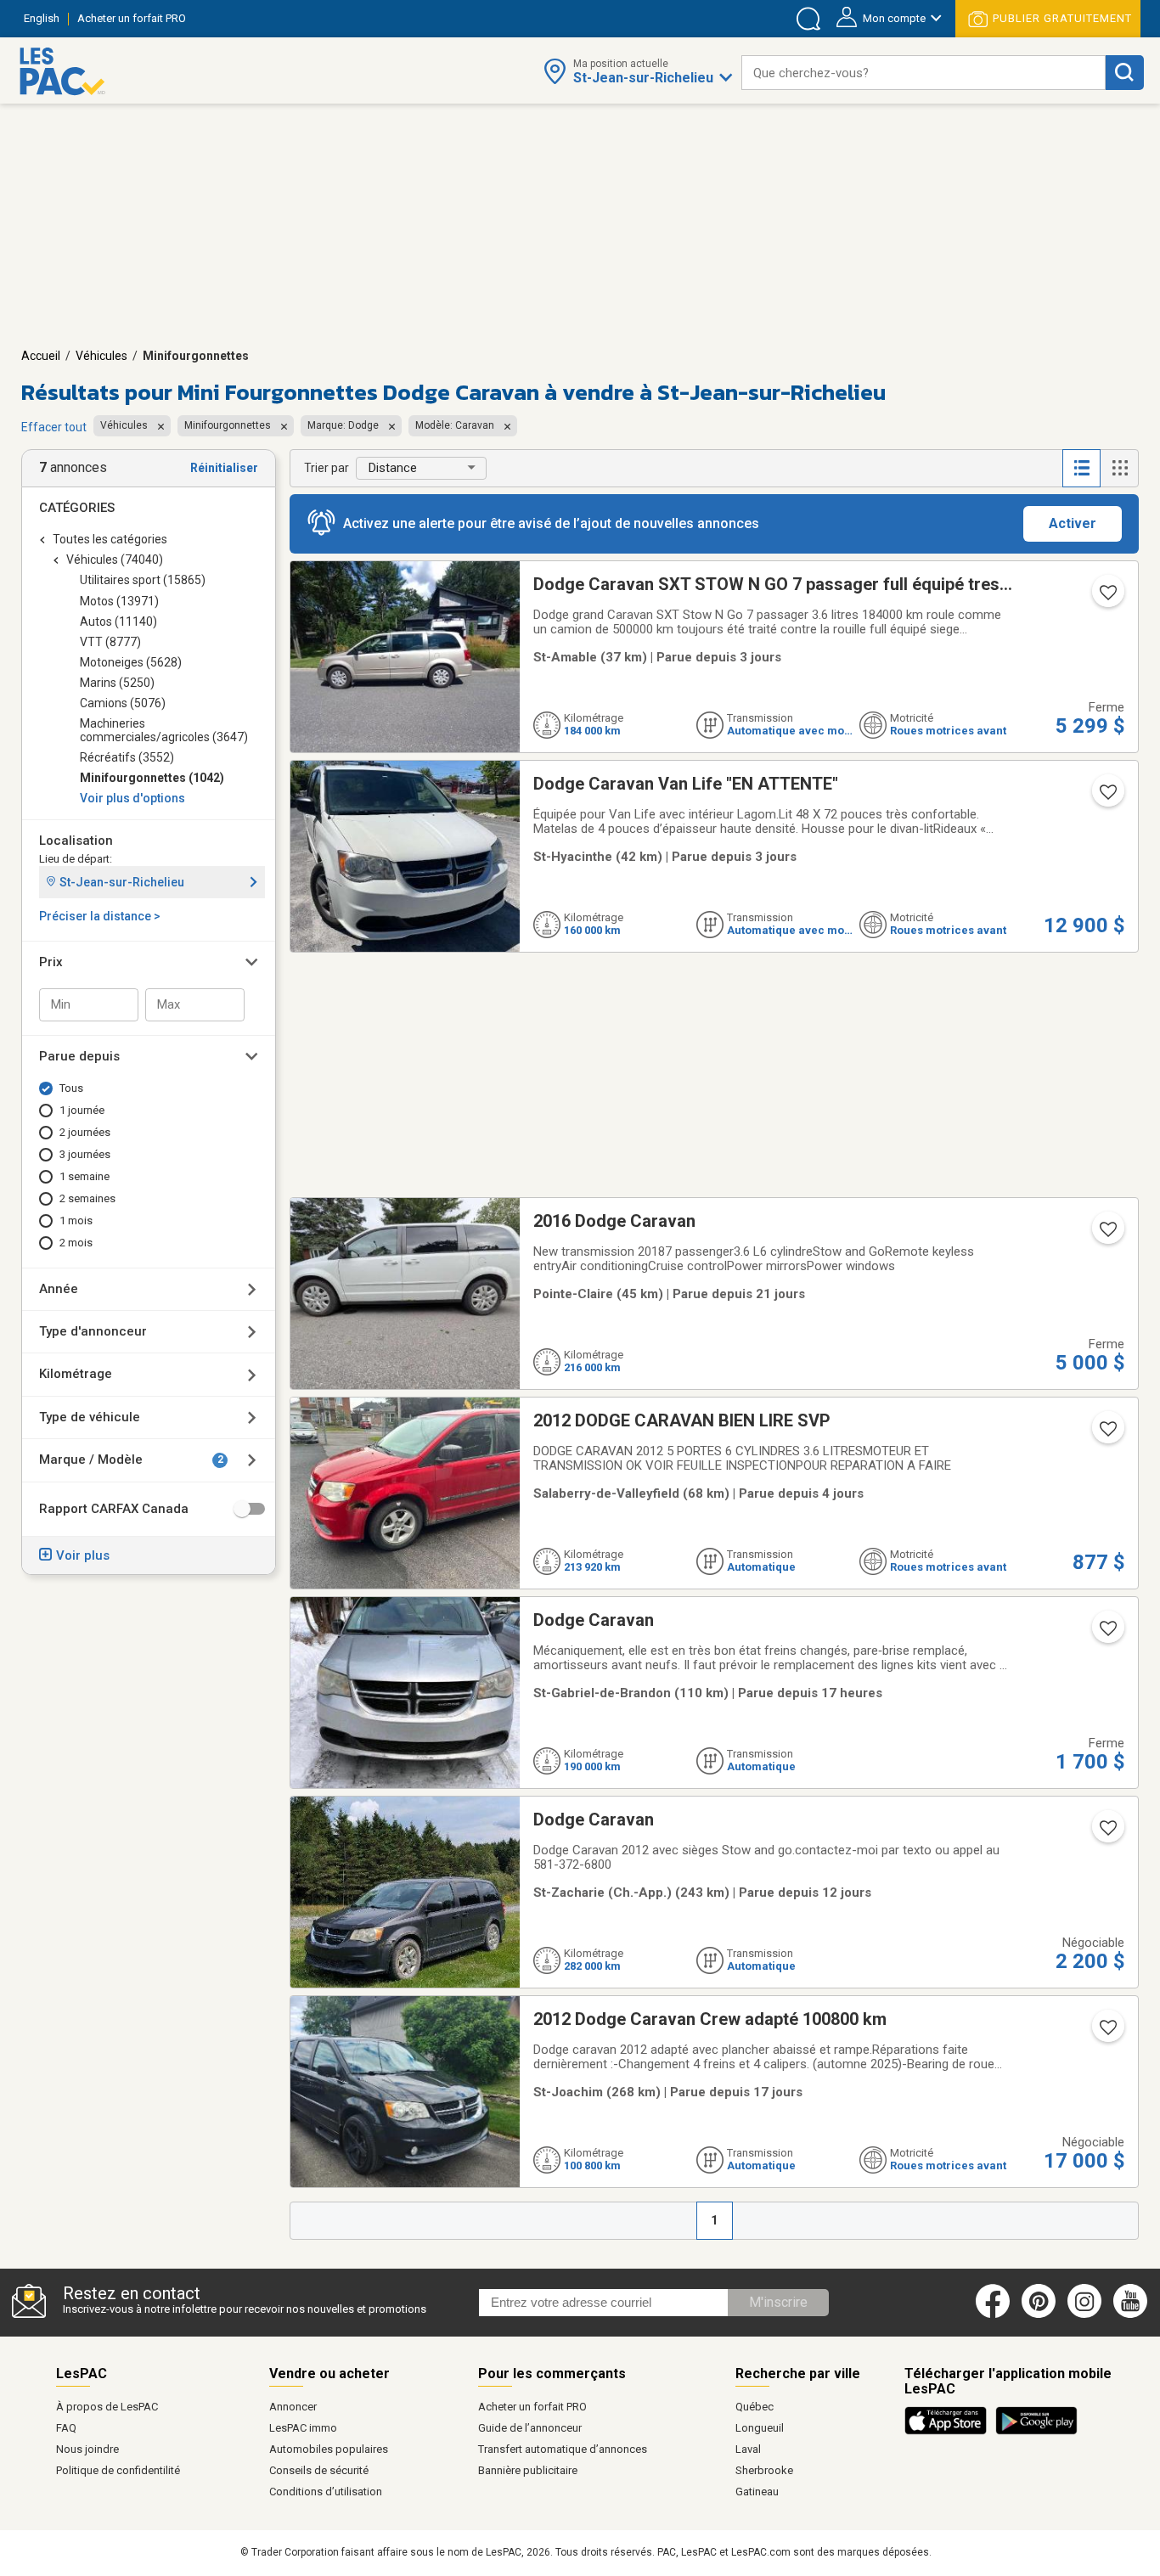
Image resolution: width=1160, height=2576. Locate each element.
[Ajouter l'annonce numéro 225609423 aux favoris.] (1107, 1833)
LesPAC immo (303, 2428)
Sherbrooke (764, 2470)
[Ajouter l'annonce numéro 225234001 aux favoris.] (1107, 1235)
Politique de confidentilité (118, 2470)
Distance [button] (393, 468)
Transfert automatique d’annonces (563, 2449)
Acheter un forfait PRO (532, 2407)
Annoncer (293, 2407)
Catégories (77, 508)
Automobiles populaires (329, 2449)
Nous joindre (87, 2449)
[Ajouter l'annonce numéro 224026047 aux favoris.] (1107, 2033)
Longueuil (760, 2428)
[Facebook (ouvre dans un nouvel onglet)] (993, 2314)
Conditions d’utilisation (326, 2492)
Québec (755, 2407)
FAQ (66, 2428)
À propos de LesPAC (107, 2407)
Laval (748, 2449)
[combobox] (923, 73)
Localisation (76, 841)
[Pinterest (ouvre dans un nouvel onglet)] (1039, 2314)
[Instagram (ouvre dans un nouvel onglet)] (1084, 2314)
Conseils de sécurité (319, 2470)
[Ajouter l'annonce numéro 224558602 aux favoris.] (1107, 1434)
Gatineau (757, 2492)
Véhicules (101, 356)
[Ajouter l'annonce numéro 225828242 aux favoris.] (1107, 598)
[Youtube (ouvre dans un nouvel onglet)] (1133, 2314)
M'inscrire (778, 2302)
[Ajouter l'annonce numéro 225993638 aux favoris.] (1107, 1634)
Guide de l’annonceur (530, 2428)
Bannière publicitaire (528, 2470)
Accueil (41, 356)
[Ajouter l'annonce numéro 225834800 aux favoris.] (1107, 797)
